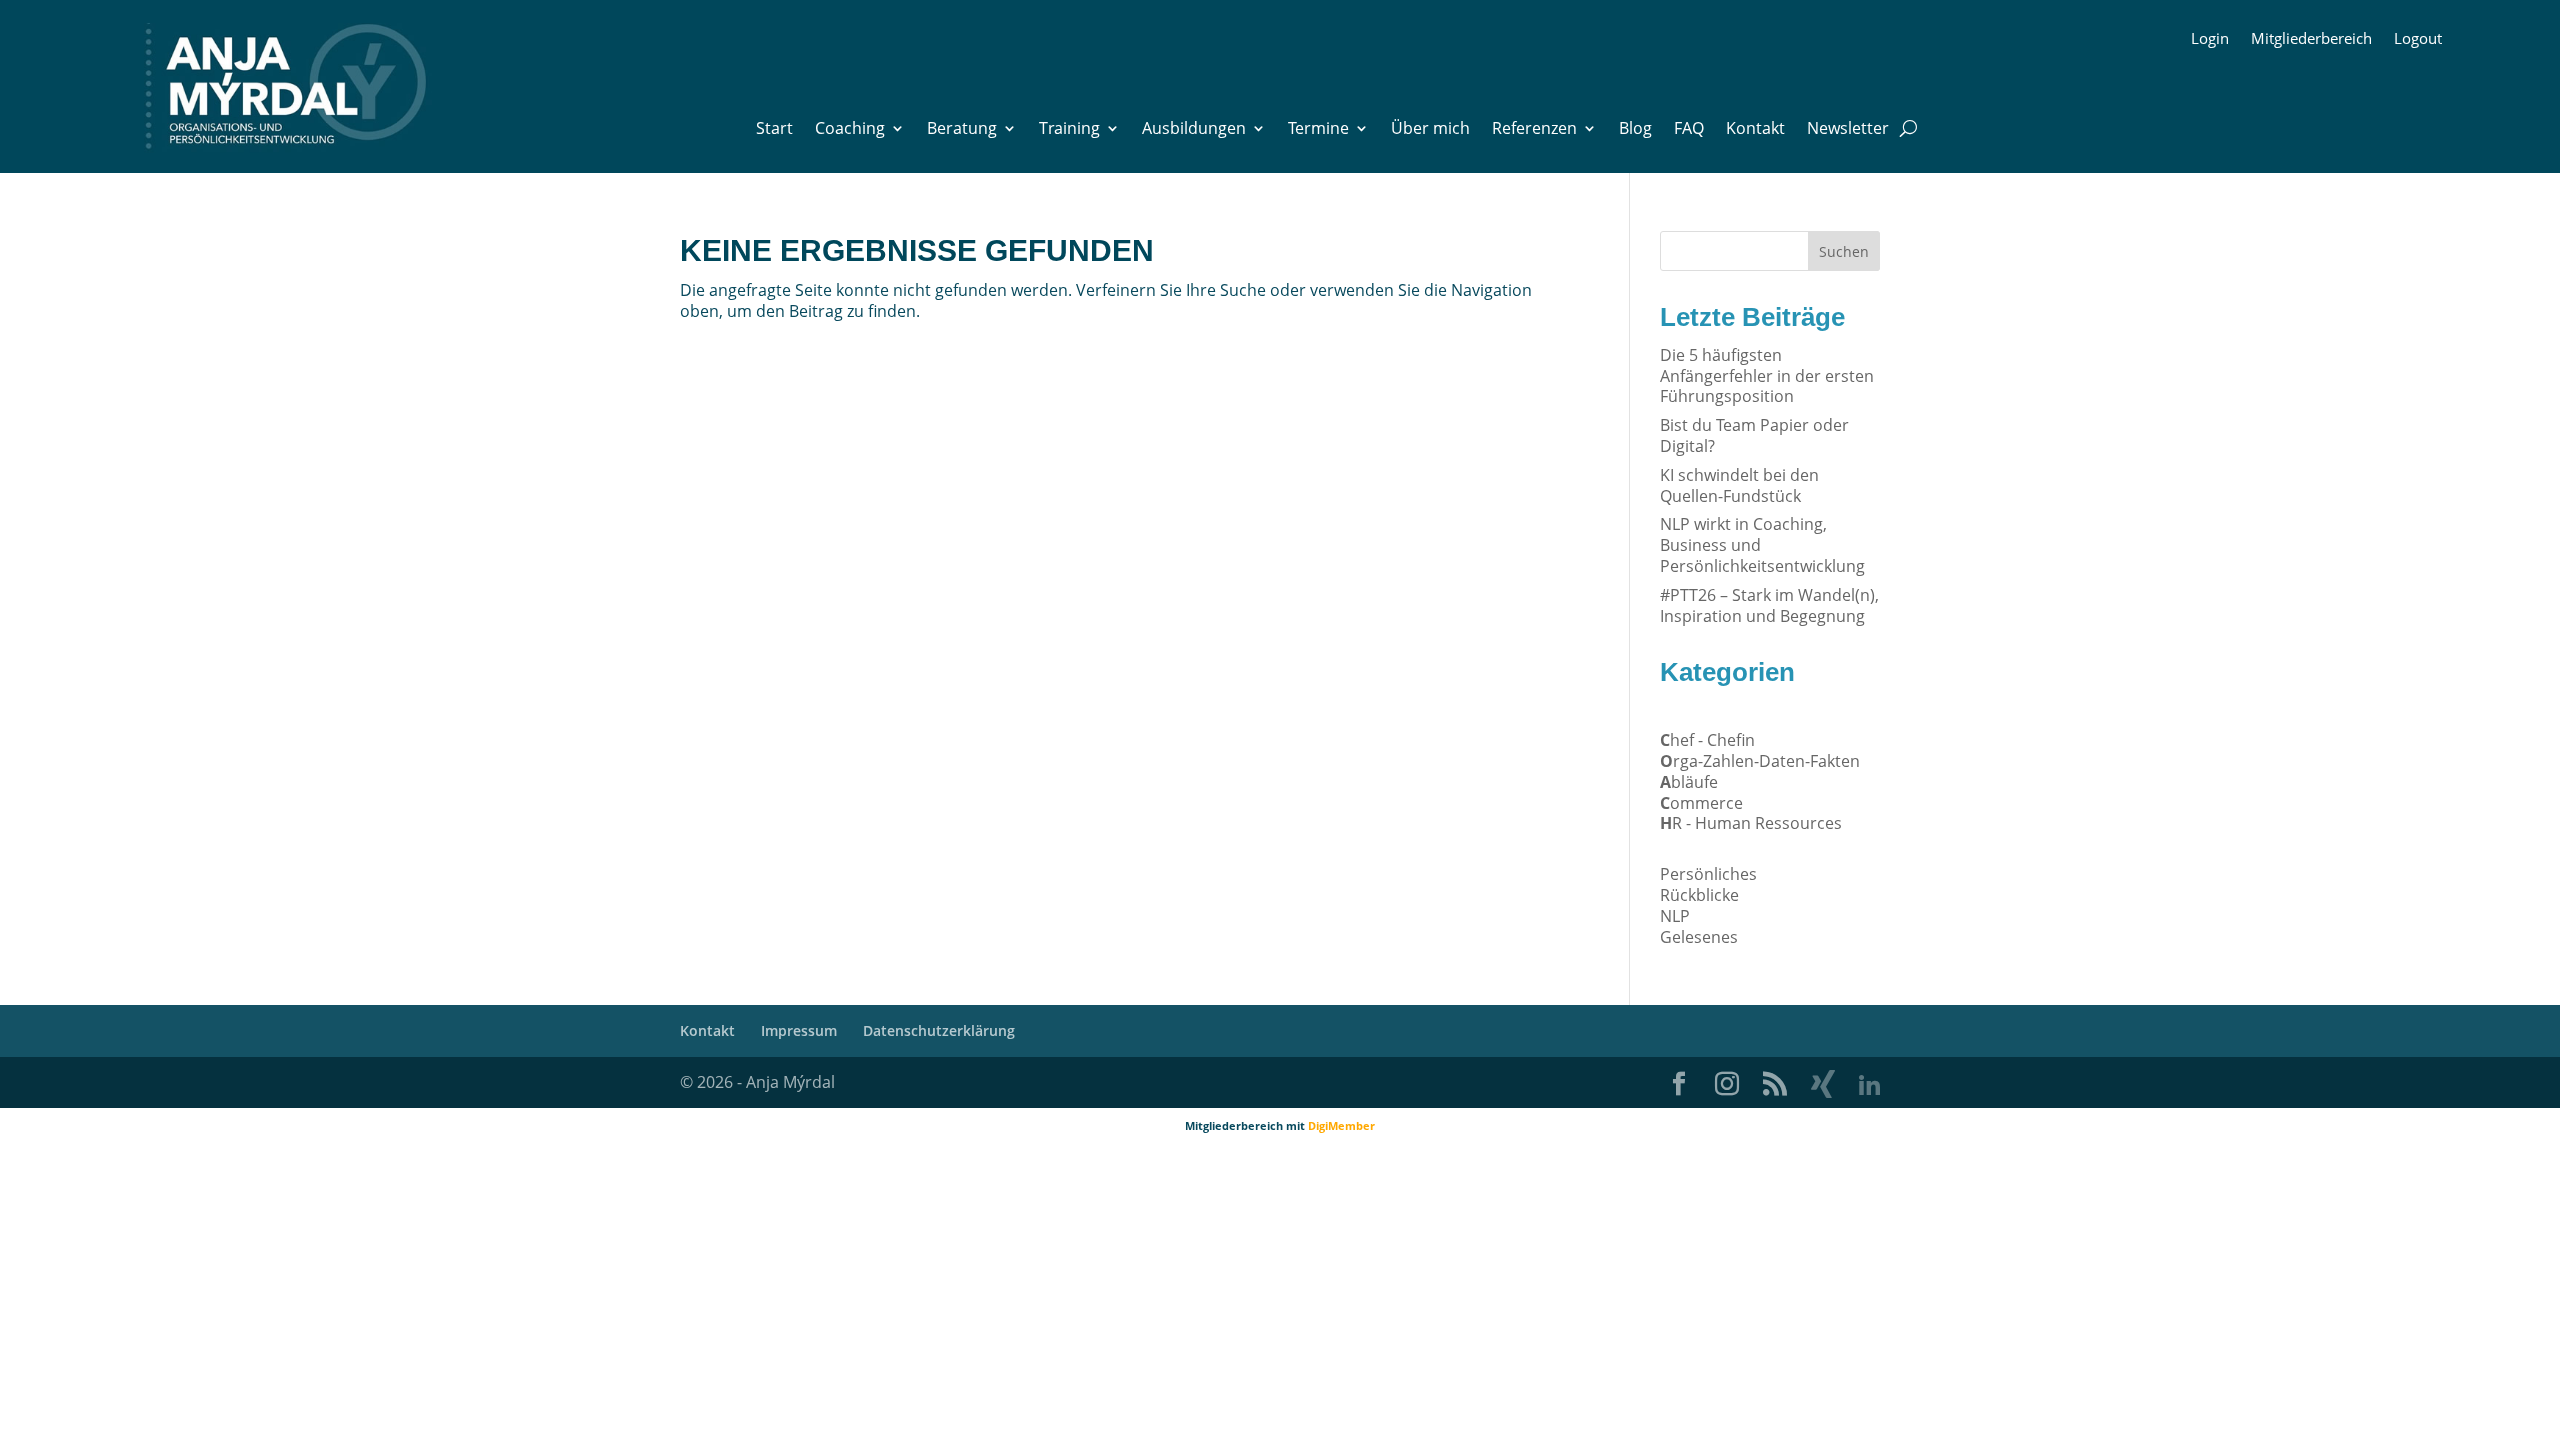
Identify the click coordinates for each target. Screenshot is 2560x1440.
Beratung (962, 130)
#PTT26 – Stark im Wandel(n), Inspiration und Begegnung (1769, 605)
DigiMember (1341, 1125)
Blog (1635, 130)
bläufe (1689, 782)
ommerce (1701, 803)
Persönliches (1708, 874)
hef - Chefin (1707, 740)
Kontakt (1755, 130)
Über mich (1430, 130)
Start (774, 130)
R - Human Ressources (1751, 823)
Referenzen (1534, 130)
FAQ (1689, 130)
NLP (1675, 916)
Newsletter (1848, 130)
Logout (2418, 39)
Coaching (850, 130)
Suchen (1844, 251)
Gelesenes (1699, 937)
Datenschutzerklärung (939, 1030)
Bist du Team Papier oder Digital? (1754, 435)
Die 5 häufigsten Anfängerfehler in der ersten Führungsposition (1767, 376)
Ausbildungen (1194, 130)
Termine (1318, 130)
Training (1069, 130)
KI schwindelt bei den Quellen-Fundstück (1739, 485)
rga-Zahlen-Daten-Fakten (1760, 761)
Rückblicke (1699, 895)
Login (2210, 39)
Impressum (799, 1030)
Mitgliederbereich (2311, 39)
